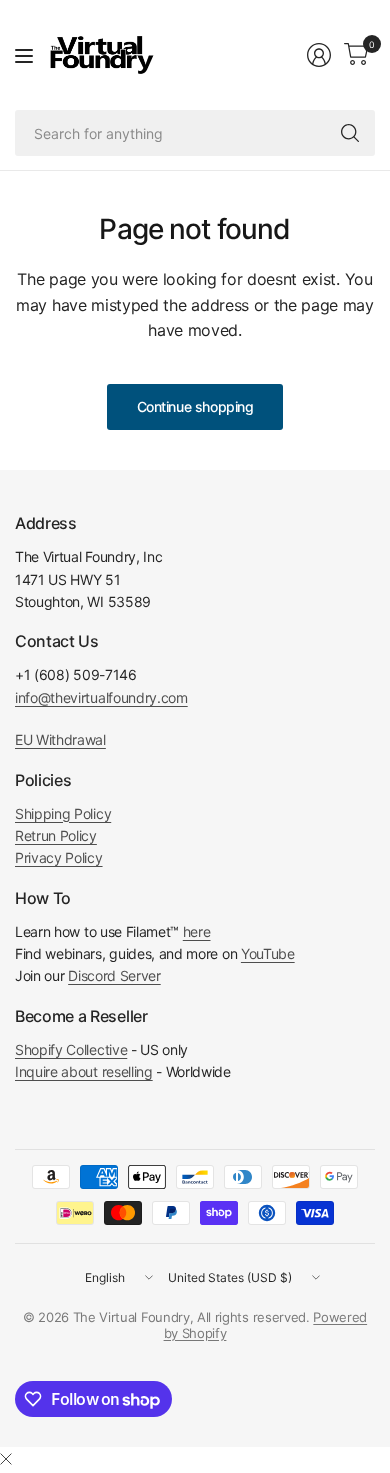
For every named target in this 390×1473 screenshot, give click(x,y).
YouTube (268, 953)
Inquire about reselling (84, 1071)
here (197, 931)
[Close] (6, 1459)
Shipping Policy (63, 813)
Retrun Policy (56, 835)
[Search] (350, 133)
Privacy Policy (59, 857)
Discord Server (114, 975)
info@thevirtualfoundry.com (101, 697)
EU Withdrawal (60, 739)
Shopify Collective (71, 1049)
